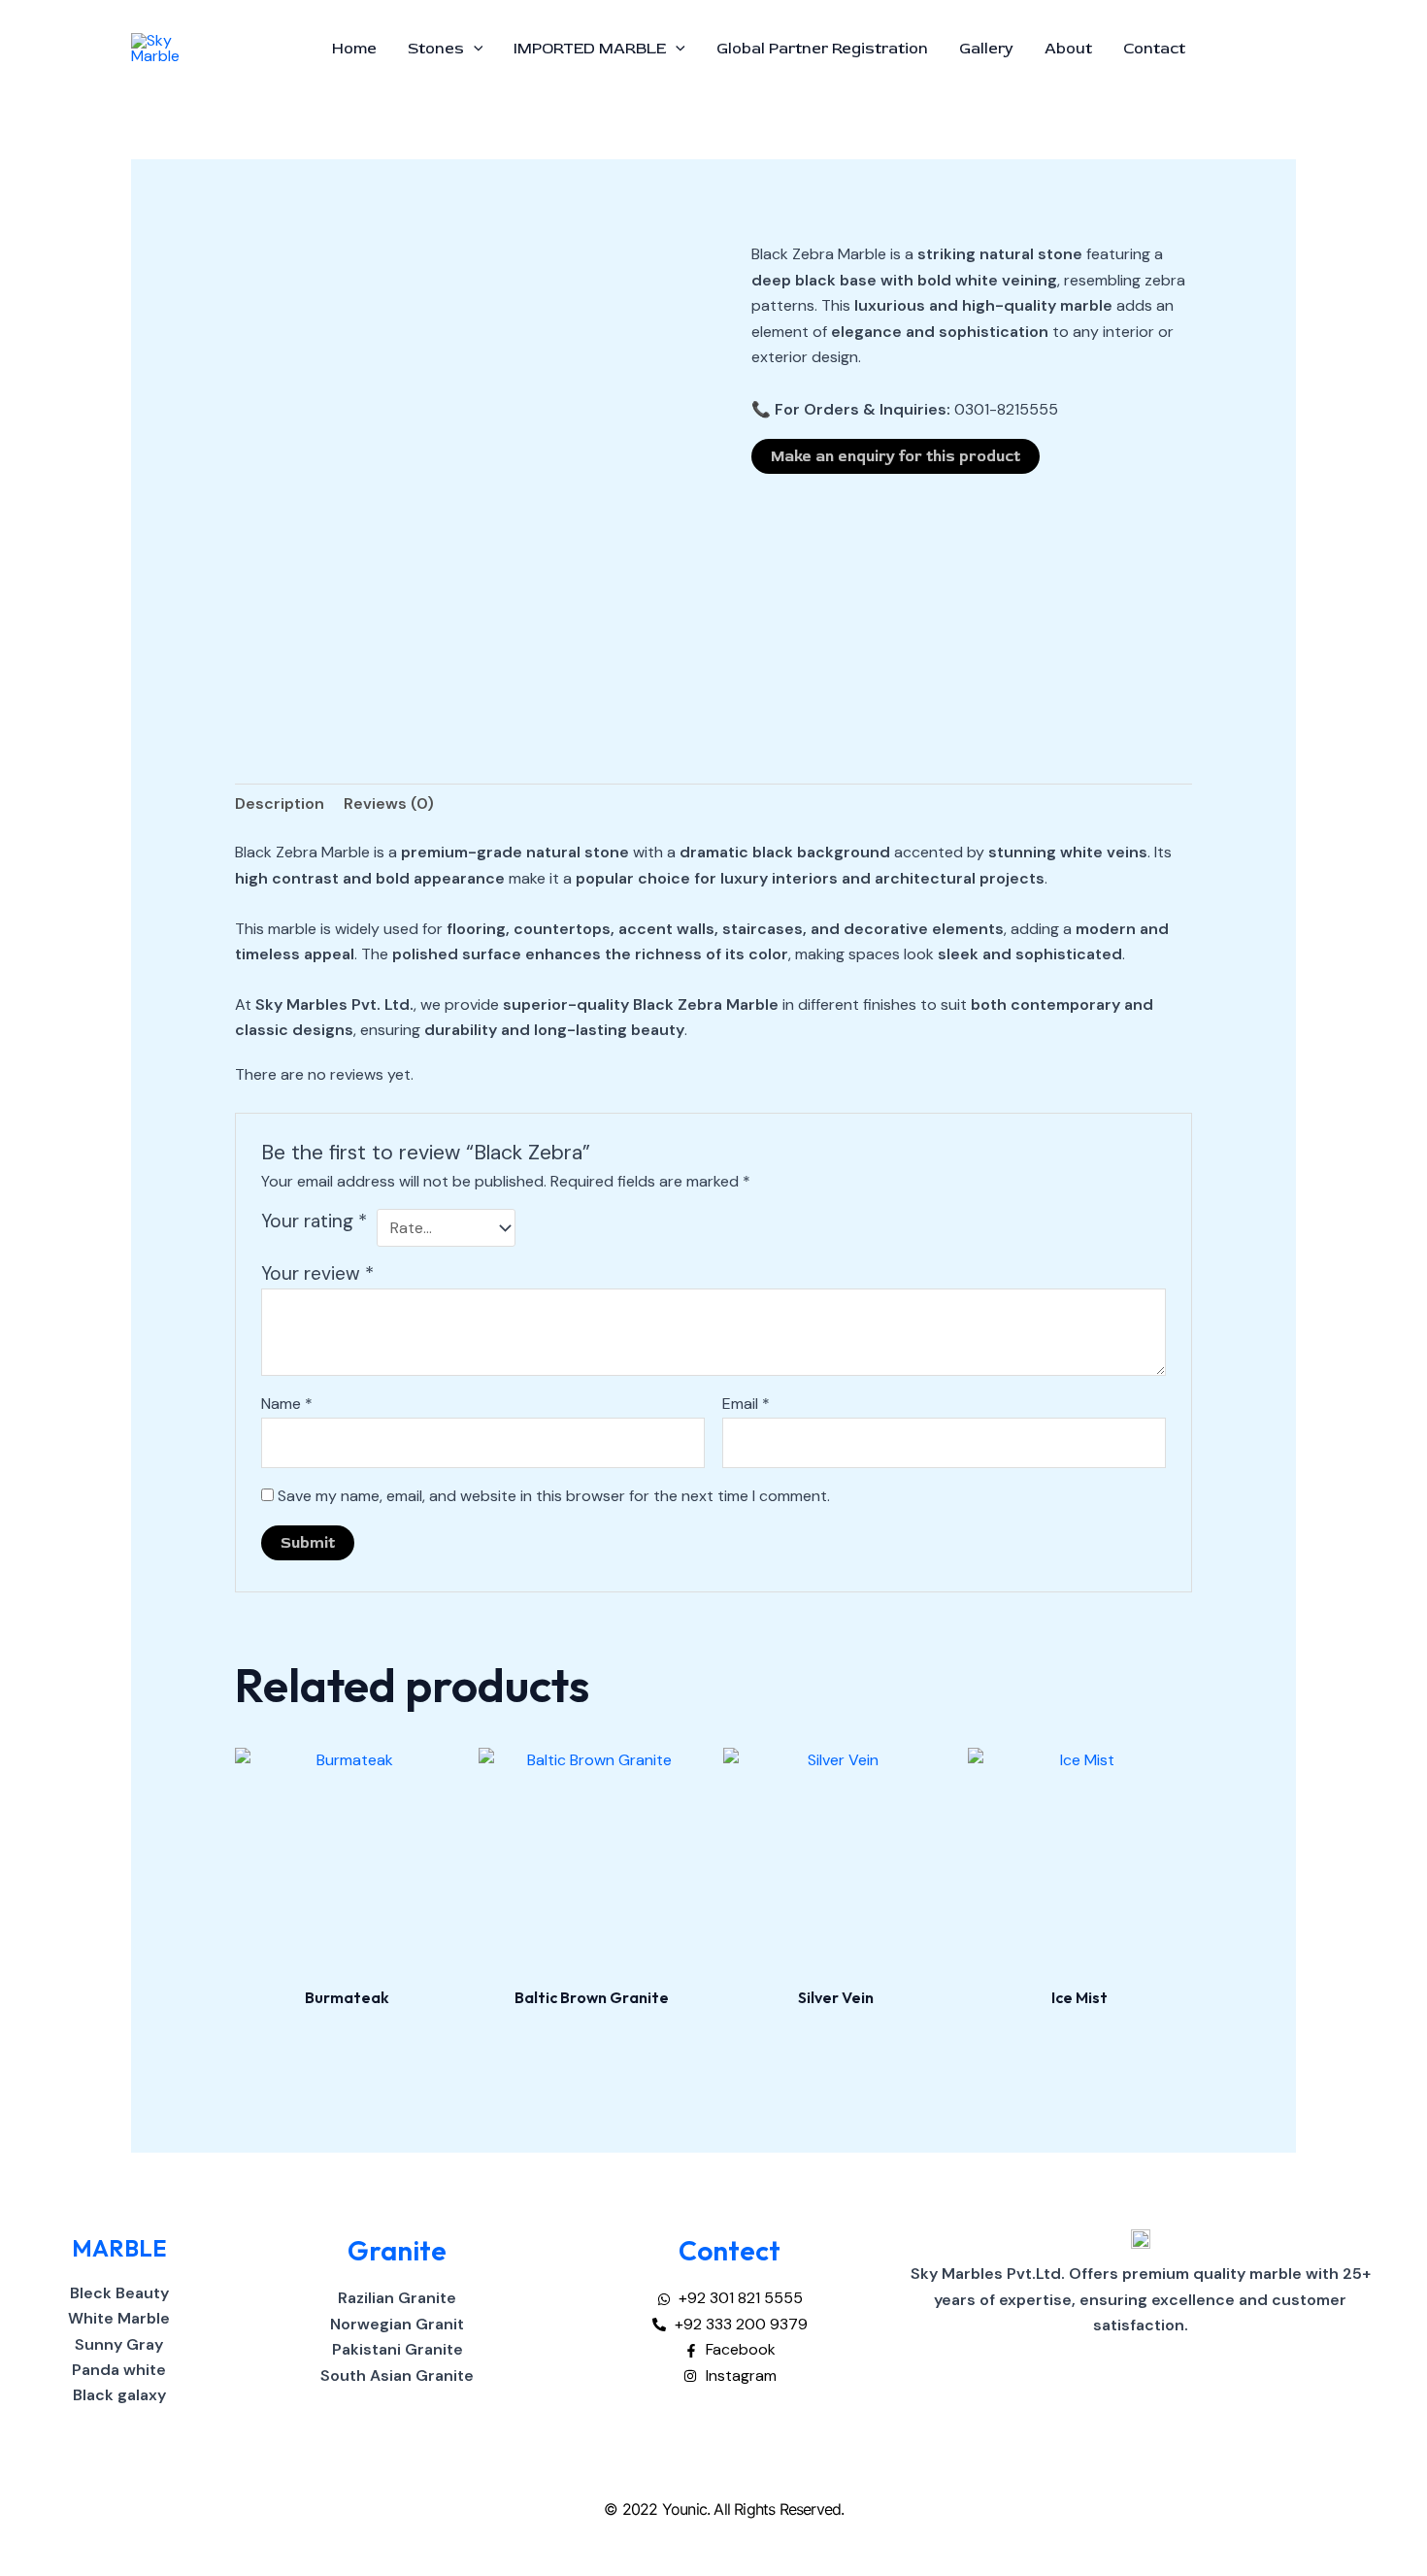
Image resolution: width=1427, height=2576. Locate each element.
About (1068, 49)
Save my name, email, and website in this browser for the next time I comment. (554, 1496)
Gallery (986, 49)
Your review (317, 1273)
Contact (1154, 49)
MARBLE (119, 2248)
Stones (436, 49)
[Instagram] (1258, 50)
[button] (474, 49)
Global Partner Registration (822, 49)
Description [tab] (280, 803)
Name (287, 1404)
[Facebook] (1229, 50)
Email (746, 1404)
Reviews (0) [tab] (389, 803)
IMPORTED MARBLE (590, 49)
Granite (397, 2250)
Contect (730, 2250)
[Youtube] (1287, 50)
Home (354, 49)
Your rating (314, 1221)
